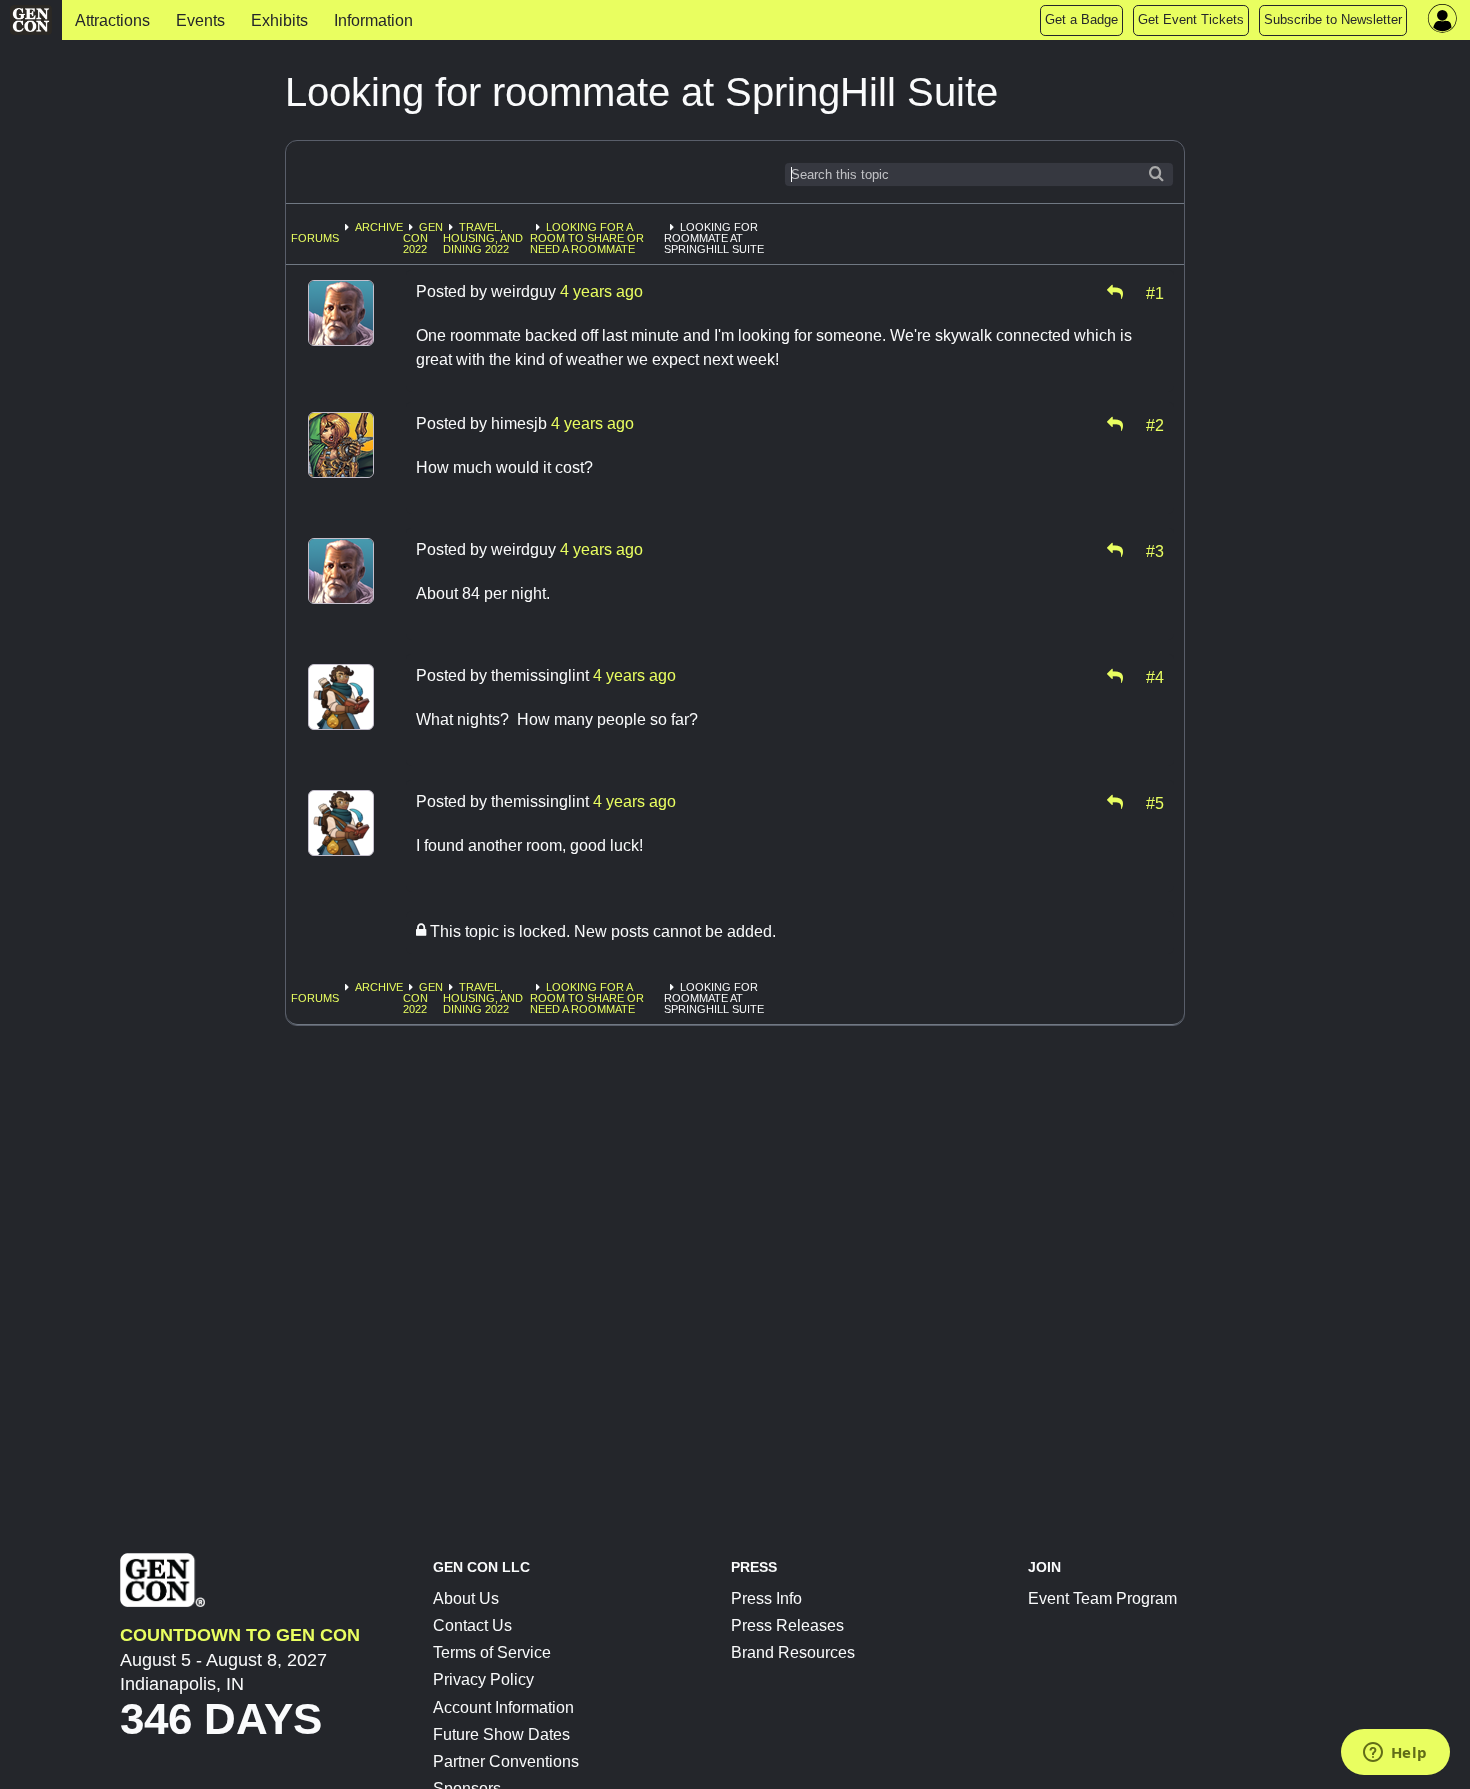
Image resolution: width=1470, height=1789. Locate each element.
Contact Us (472, 1625)
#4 (1155, 676)
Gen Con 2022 (423, 238)
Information (373, 20)
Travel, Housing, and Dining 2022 (483, 238)
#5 (1155, 802)
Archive (379, 227)
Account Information (503, 1707)
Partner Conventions (506, 1761)
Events (200, 20)
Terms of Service (492, 1652)
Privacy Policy (483, 1679)
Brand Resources (793, 1652)
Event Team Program (1102, 1598)
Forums (315, 238)
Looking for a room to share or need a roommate (587, 238)
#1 (1155, 292)
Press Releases (787, 1625)
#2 (1155, 424)
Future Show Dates (501, 1734)
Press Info (766, 1598)
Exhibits (279, 20)
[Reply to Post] (1115, 292)
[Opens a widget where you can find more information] (1395, 1754)
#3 (1155, 550)
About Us (466, 1598)
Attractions (112, 20)
